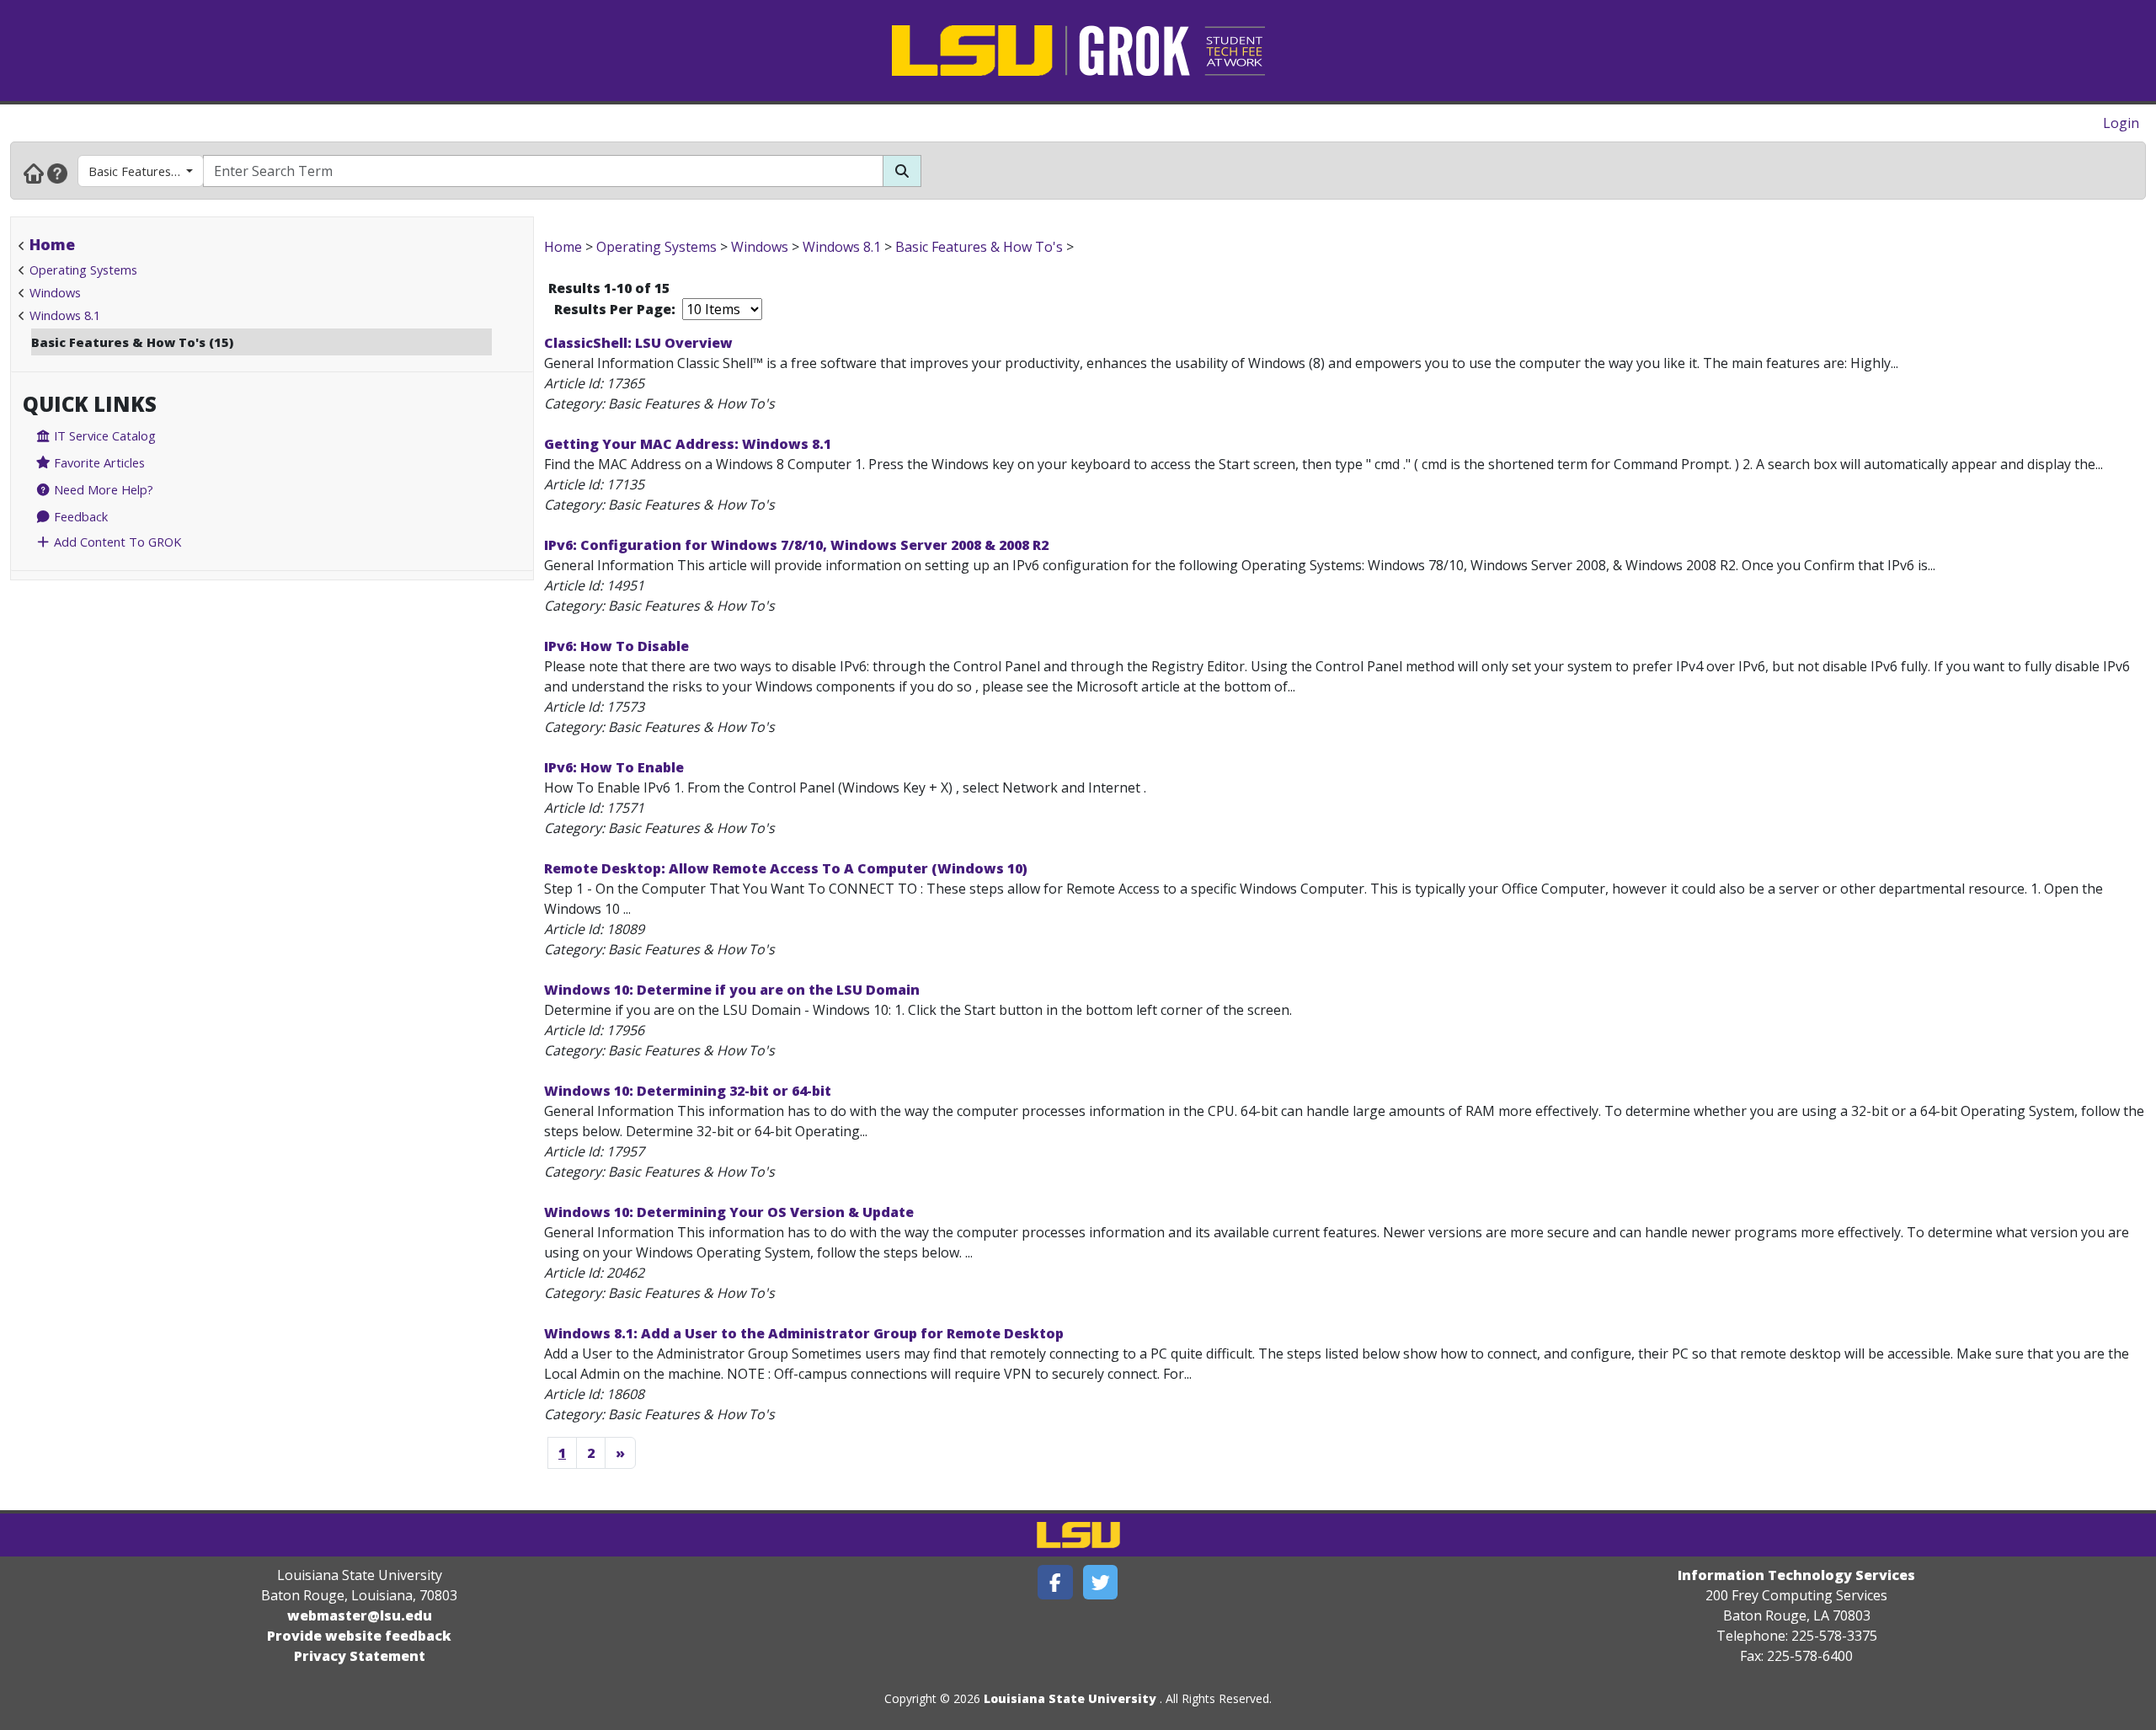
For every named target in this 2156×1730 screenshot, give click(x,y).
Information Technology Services (1796, 1575)
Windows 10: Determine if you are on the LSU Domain (732, 990)
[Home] (34, 173)
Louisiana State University (1070, 1698)
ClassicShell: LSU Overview (638, 343)
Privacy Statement (360, 1656)
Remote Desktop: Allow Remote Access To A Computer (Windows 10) (786, 868)
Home (52, 244)
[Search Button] (902, 171)
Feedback (79, 516)
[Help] (57, 173)
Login (2121, 123)
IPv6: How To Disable (616, 646)
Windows (55, 292)
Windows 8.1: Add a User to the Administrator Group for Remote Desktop (804, 1333)
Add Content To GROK (116, 542)
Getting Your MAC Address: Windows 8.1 (688, 444)
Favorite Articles (98, 462)
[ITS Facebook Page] (1055, 1582)
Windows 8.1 (65, 315)
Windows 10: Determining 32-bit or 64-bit (688, 1091)
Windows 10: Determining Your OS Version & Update (729, 1212)
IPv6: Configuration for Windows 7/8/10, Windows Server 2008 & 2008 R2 (796, 545)
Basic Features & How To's (146, 171)
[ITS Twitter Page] (1101, 1582)
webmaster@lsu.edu (360, 1615)
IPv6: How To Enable (614, 767)
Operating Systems (83, 270)
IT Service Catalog (103, 435)
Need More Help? (102, 489)
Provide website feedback (359, 1636)
